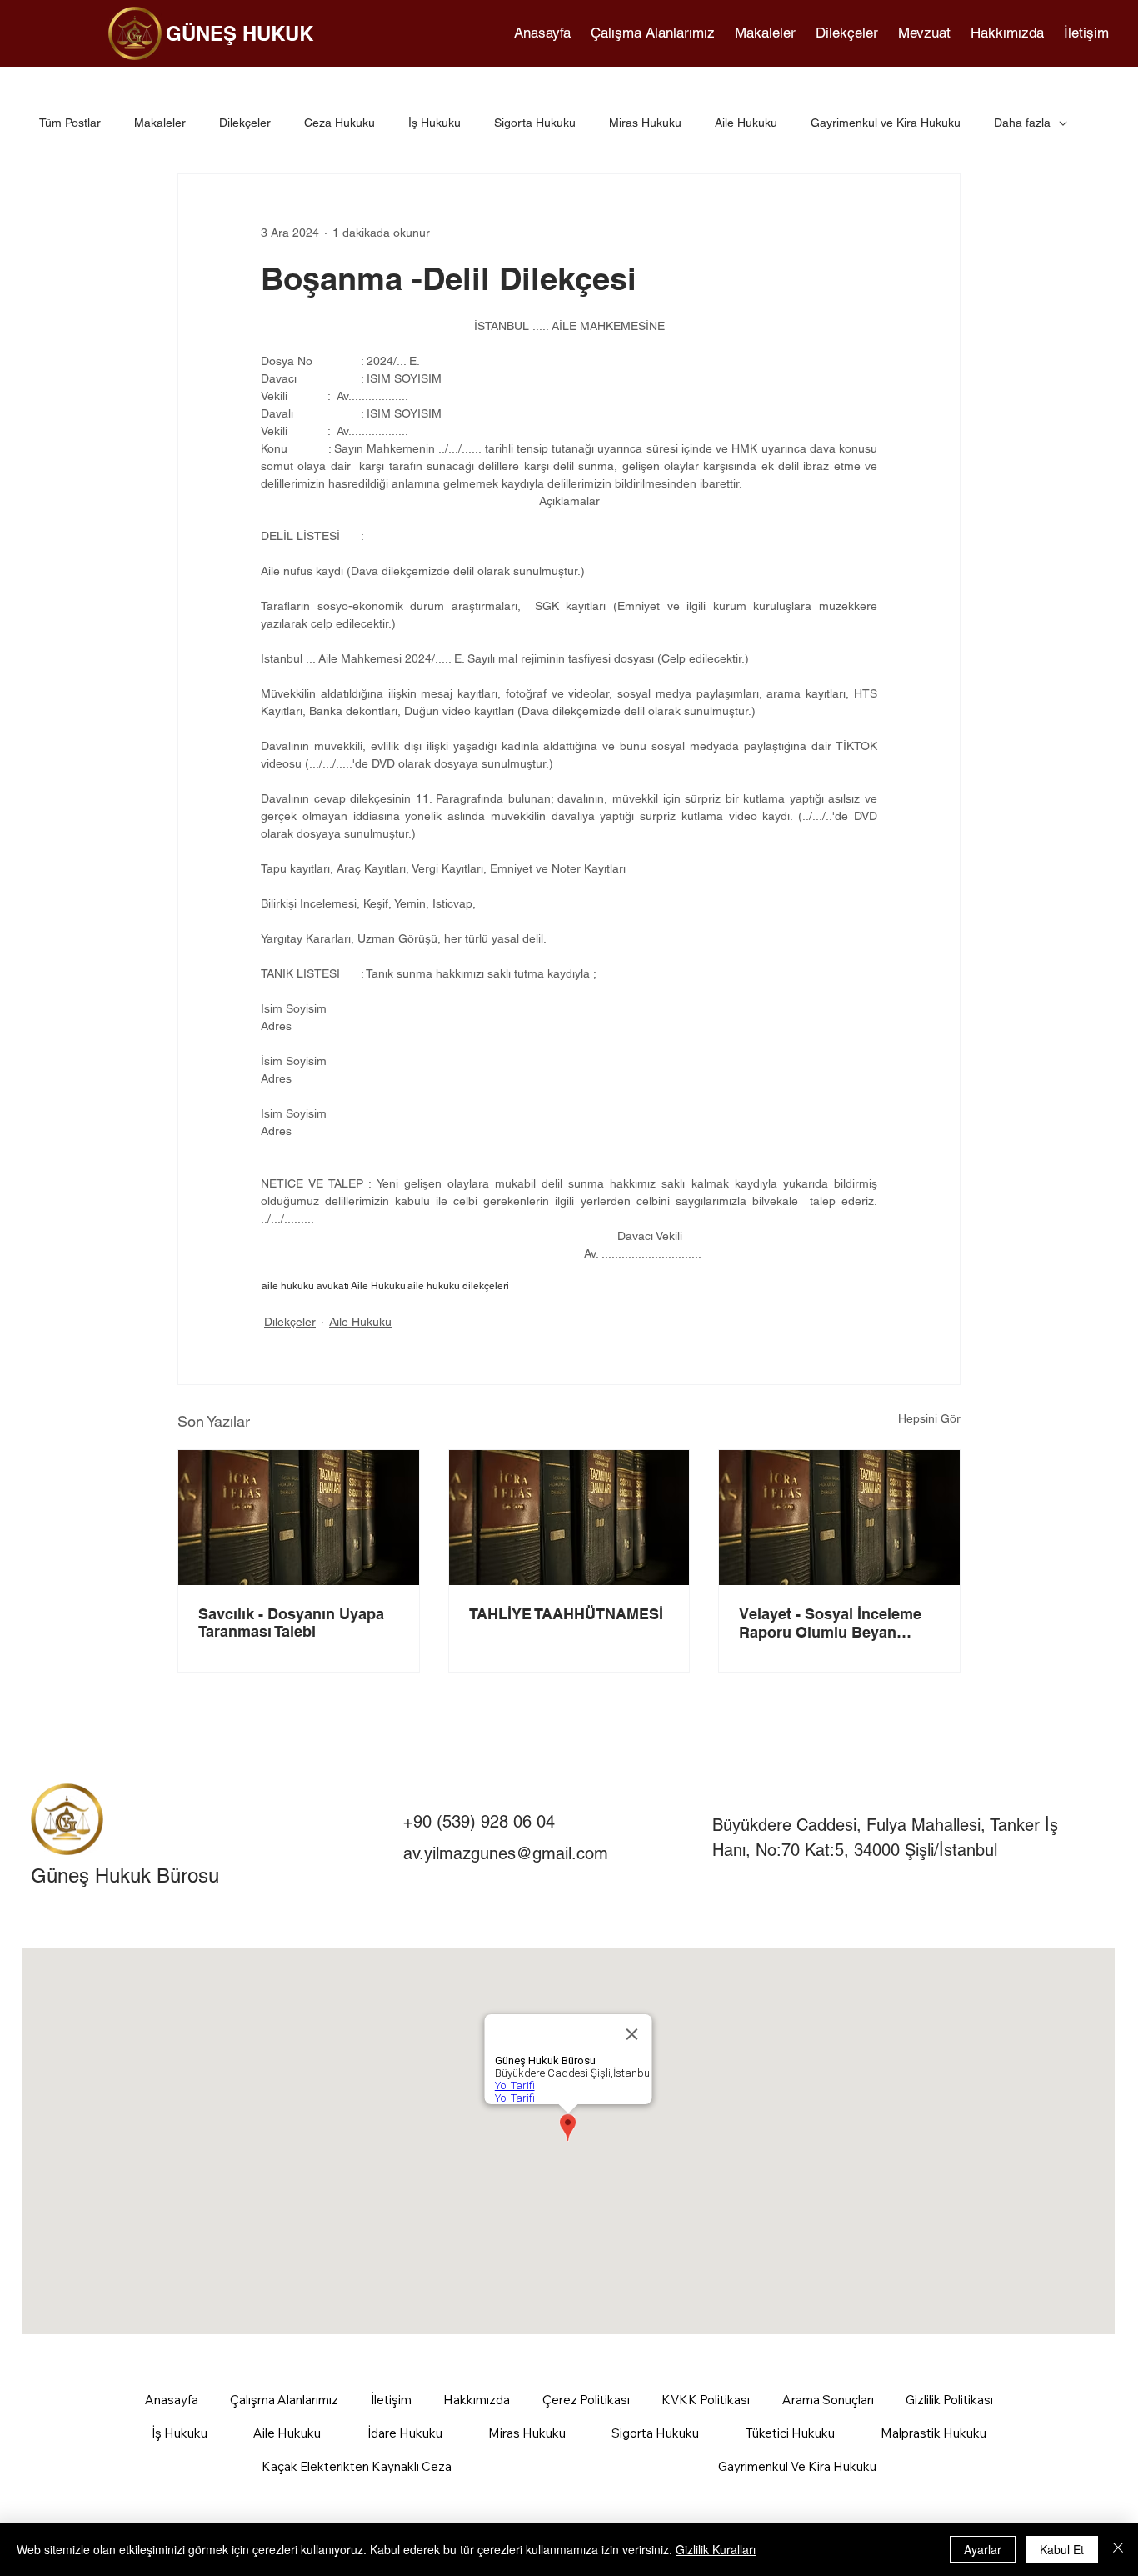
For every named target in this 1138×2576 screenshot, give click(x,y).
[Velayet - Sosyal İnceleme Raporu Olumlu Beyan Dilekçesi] (839, 1518)
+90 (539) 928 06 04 (479, 1822)
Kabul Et (1062, 2549)
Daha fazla (1022, 123)
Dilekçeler (245, 123)
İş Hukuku (434, 123)
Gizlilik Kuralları (716, 2549)
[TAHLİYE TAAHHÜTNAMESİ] (569, 1518)
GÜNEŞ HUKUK (240, 33)
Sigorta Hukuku (535, 123)
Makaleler (160, 123)
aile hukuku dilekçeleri (458, 1286)
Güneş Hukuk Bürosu (125, 1876)
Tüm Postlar (70, 123)
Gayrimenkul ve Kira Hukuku (886, 123)
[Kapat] (1118, 2549)
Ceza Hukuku (339, 123)
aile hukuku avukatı (305, 1286)
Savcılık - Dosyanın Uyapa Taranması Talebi (291, 1623)
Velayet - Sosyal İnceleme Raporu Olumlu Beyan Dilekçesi (830, 1623)
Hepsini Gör (929, 1418)
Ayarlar (983, 2549)
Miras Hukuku (645, 123)
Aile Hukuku (746, 123)
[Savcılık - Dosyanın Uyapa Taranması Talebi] (299, 1518)
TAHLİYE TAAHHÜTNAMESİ (566, 1614)
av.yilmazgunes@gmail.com (506, 1853)
